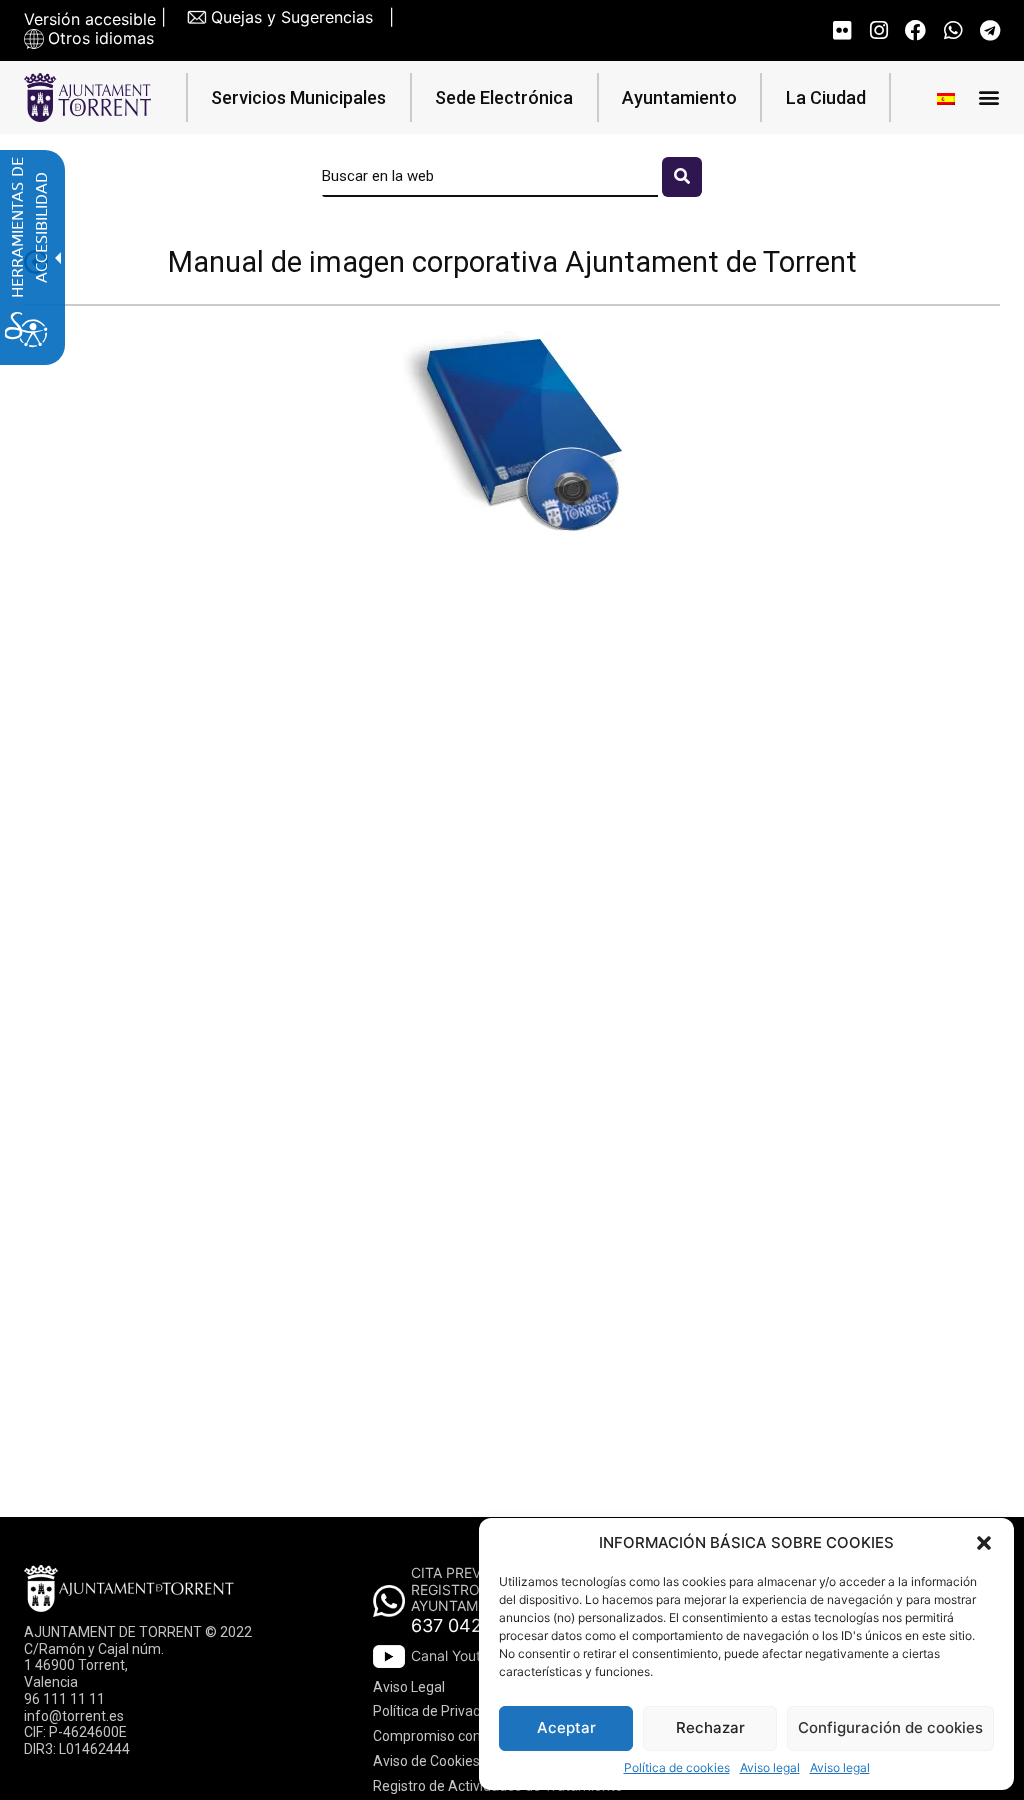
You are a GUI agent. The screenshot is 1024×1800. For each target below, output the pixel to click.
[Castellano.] (946, 97)
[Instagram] (878, 30)
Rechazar (710, 1727)
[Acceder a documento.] (512, 437)
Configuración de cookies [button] (890, 1727)
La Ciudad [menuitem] (826, 97)
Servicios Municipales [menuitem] (298, 97)
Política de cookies (677, 1768)
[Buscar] (682, 177)
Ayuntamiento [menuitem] (679, 97)
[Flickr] (841, 30)
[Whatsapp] (952, 30)
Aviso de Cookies (426, 1761)
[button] (984, 1543)
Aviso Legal (409, 1687)
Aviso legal (770, 1768)
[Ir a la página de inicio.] (87, 97)
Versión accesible (90, 19)
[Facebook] (915, 30)
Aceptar (566, 1727)
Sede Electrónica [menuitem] (504, 97)
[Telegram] (989, 30)
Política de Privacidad (440, 1711)
